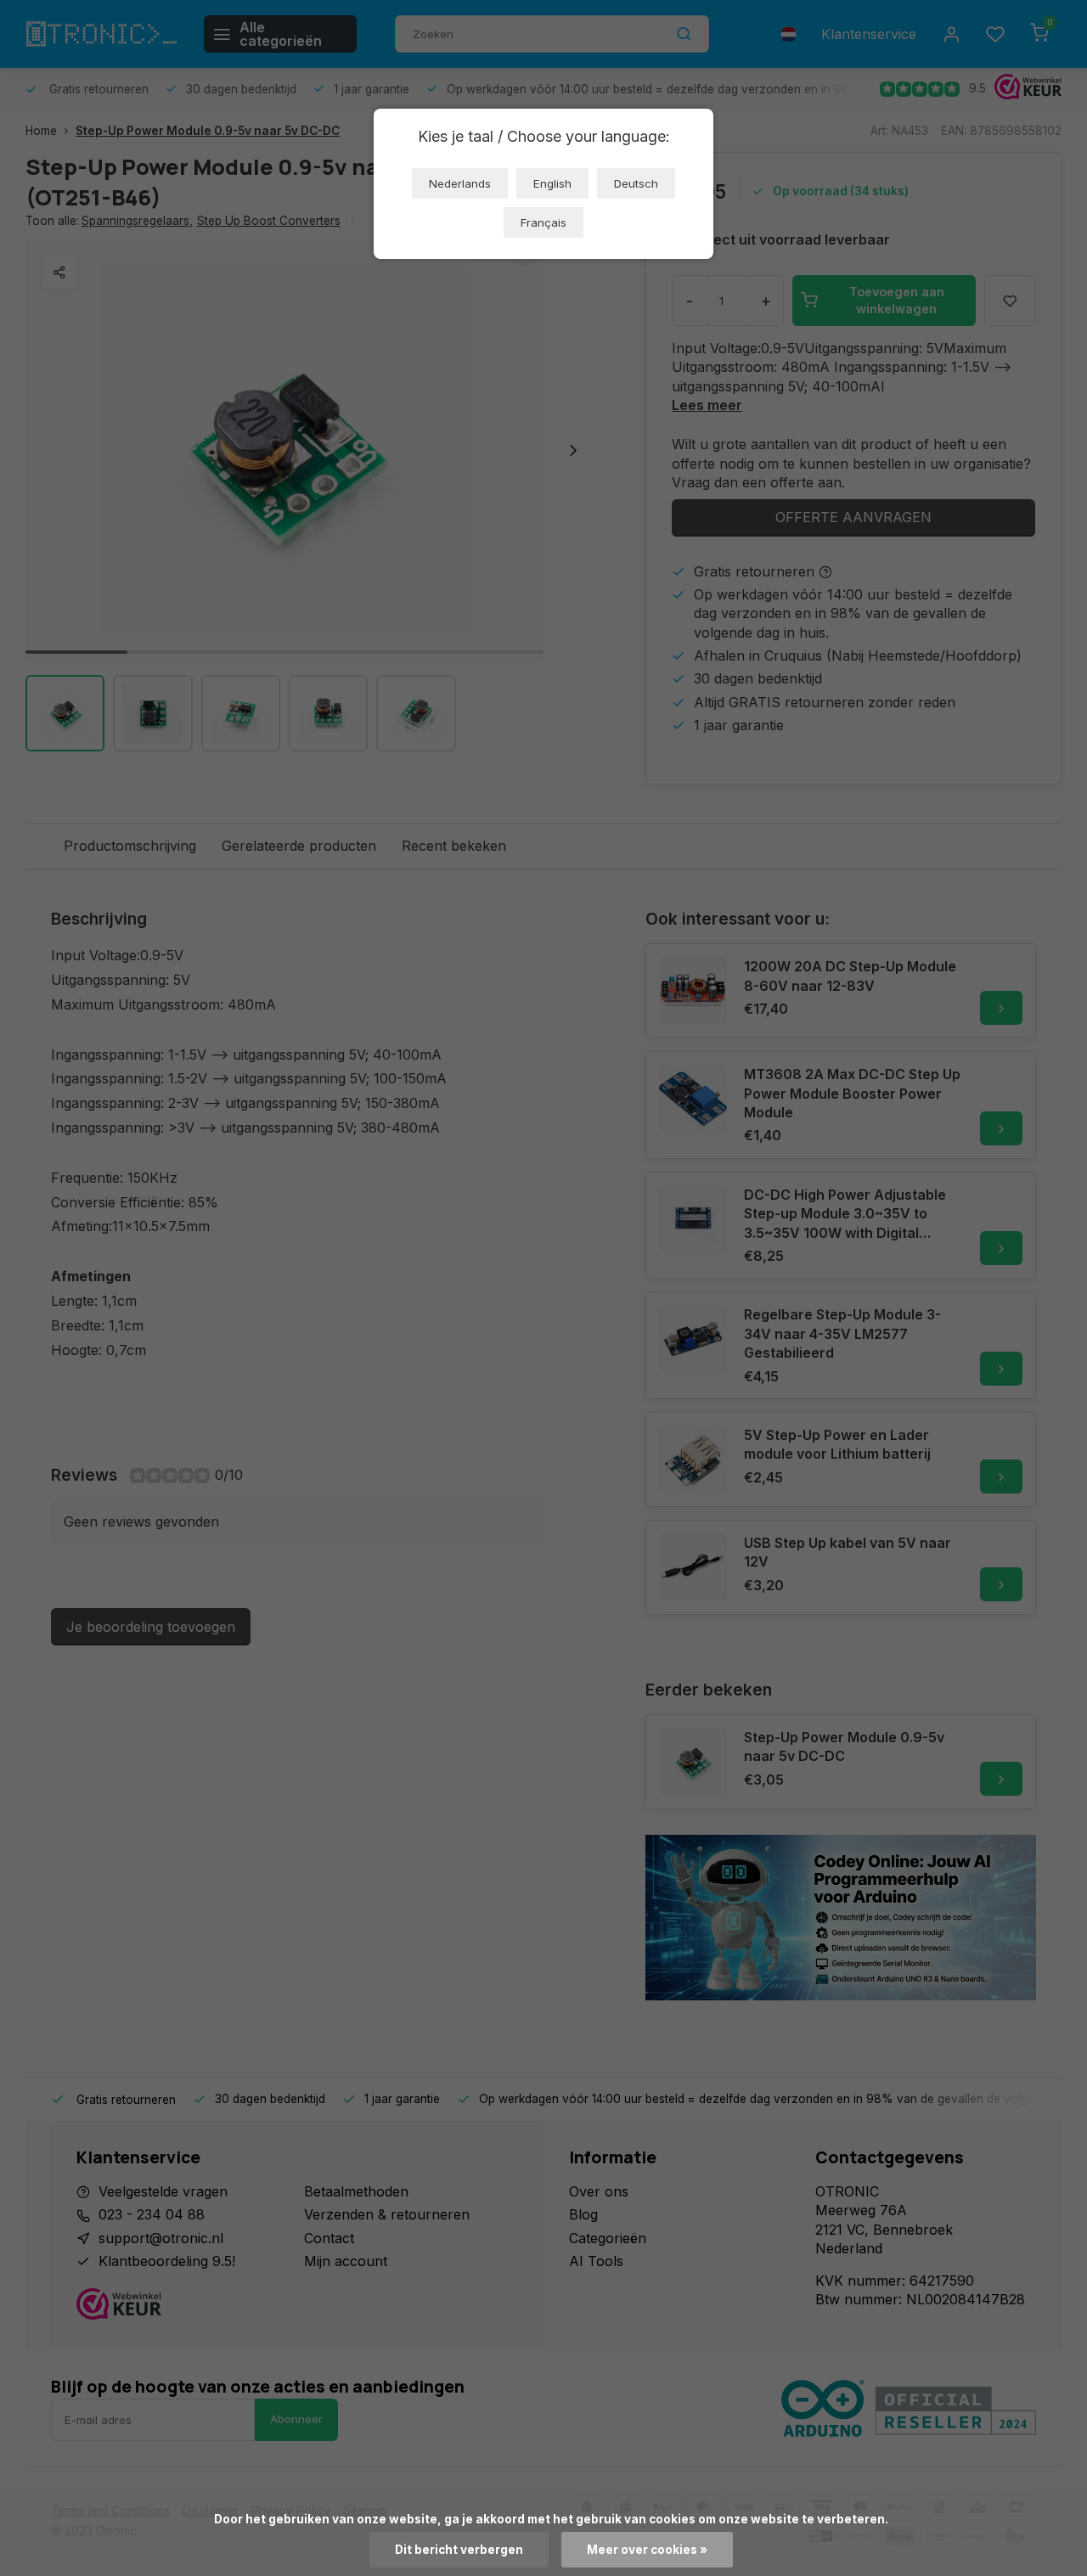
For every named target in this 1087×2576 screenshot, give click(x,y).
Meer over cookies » (647, 2550)
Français (543, 222)
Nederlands (460, 183)
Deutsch (636, 183)
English (552, 183)
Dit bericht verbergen (459, 2550)
